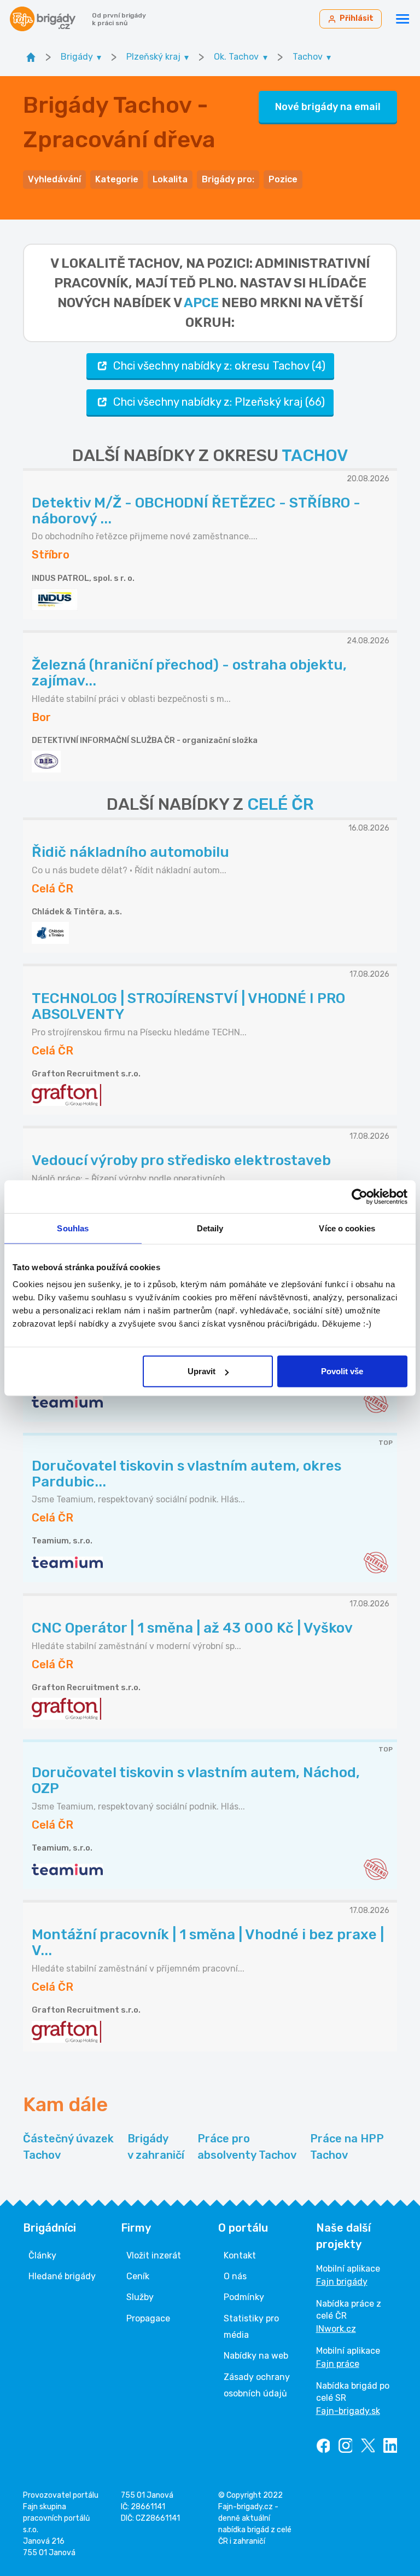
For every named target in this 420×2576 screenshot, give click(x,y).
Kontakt (240, 2255)
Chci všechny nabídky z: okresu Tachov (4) (219, 366)
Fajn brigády (342, 2282)
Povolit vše (342, 1371)
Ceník (138, 2276)
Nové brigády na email (328, 107)
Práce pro (247, 2147)
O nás (235, 2276)
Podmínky (244, 2297)
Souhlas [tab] (73, 1228)
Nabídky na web (256, 2356)
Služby (140, 2297)
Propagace (148, 2318)
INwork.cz (336, 2329)
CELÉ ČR (281, 804)
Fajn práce (338, 2364)
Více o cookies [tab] (347, 1228)
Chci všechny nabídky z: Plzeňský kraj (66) (219, 402)
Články (42, 2255)
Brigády (156, 2147)
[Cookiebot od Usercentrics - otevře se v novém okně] (360, 1196)
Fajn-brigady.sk (348, 2411)
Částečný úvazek (68, 2147)
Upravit (202, 1371)
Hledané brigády (62, 2276)
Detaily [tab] (210, 1228)
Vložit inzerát (154, 2255)
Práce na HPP (347, 2147)
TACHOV (315, 456)
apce (201, 303)
